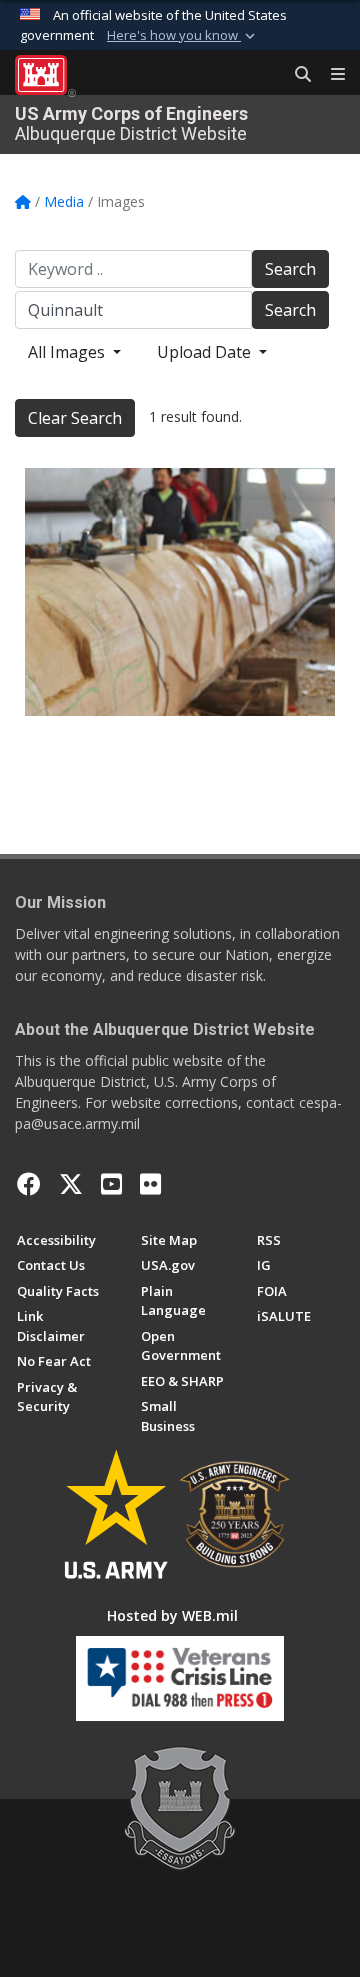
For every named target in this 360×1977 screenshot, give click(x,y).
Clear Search (75, 418)
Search (290, 269)
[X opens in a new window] (71, 1184)
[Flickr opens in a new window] (150, 1184)
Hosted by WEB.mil (172, 1615)
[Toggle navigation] (330, 75)
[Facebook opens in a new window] (29, 1184)
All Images (68, 352)
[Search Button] (296, 75)
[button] (183, 36)
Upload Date (206, 352)
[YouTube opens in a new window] (111, 1184)
